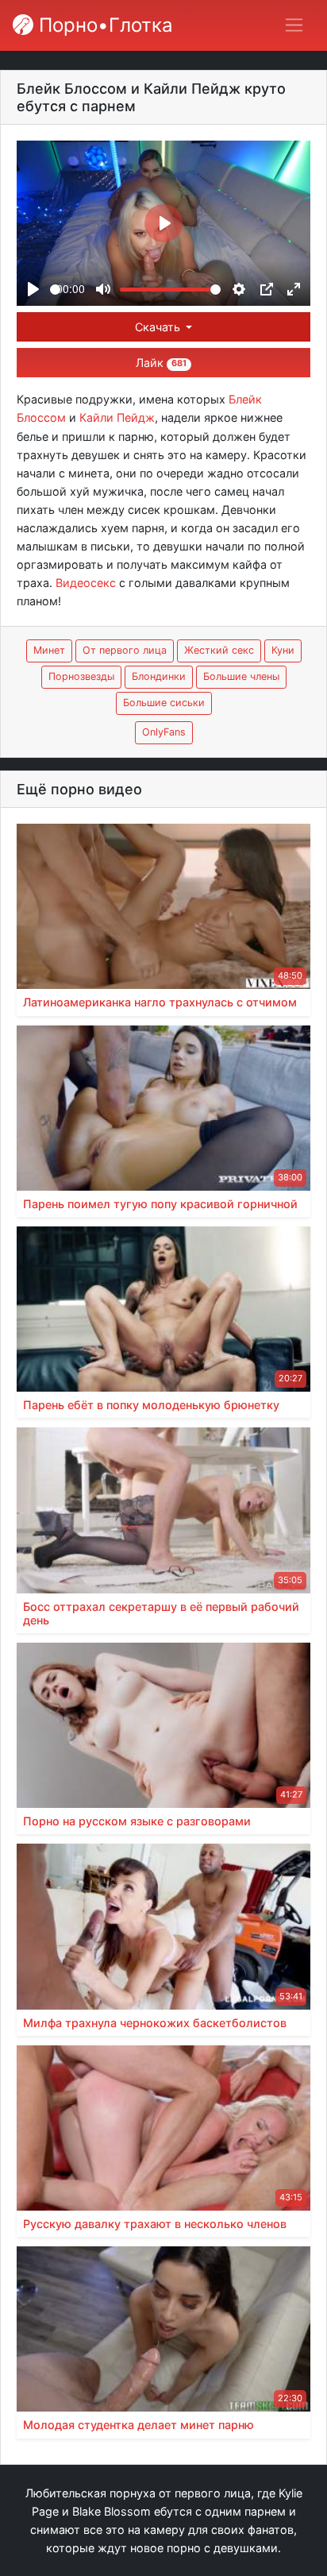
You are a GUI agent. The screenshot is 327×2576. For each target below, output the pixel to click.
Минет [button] (49, 650)
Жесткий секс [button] (219, 650)
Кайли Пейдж (117, 417)
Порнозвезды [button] (81, 676)
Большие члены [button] (241, 676)
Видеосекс (86, 583)
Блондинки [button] (159, 676)
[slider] (55, 290)
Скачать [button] (159, 327)
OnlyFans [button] (164, 732)
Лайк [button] (161, 363)
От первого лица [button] (125, 650)
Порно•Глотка (103, 25)
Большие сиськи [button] (164, 703)
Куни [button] (283, 650)
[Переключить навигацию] (294, 25)
